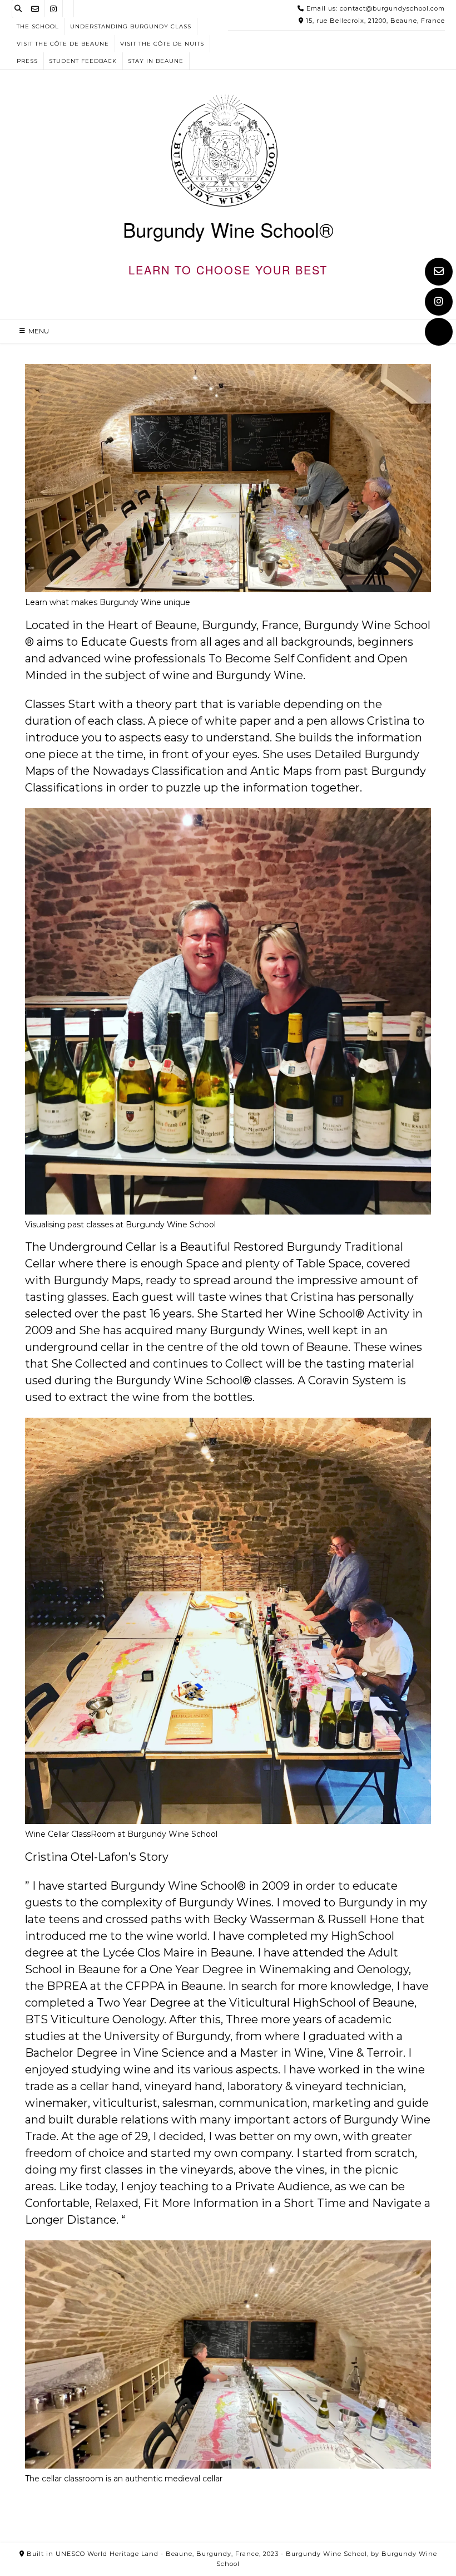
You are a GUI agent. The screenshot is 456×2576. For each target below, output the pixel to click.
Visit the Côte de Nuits (162, 44)
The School (38, 26)
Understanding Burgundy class (131, 26)
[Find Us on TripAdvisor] (439, 332)
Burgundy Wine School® (228, 230)
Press (27, 61)
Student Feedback (83, 61)
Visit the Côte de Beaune (63, 44)
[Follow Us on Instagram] (439, 302)
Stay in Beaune (156, 61)
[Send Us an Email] (439, 272)
